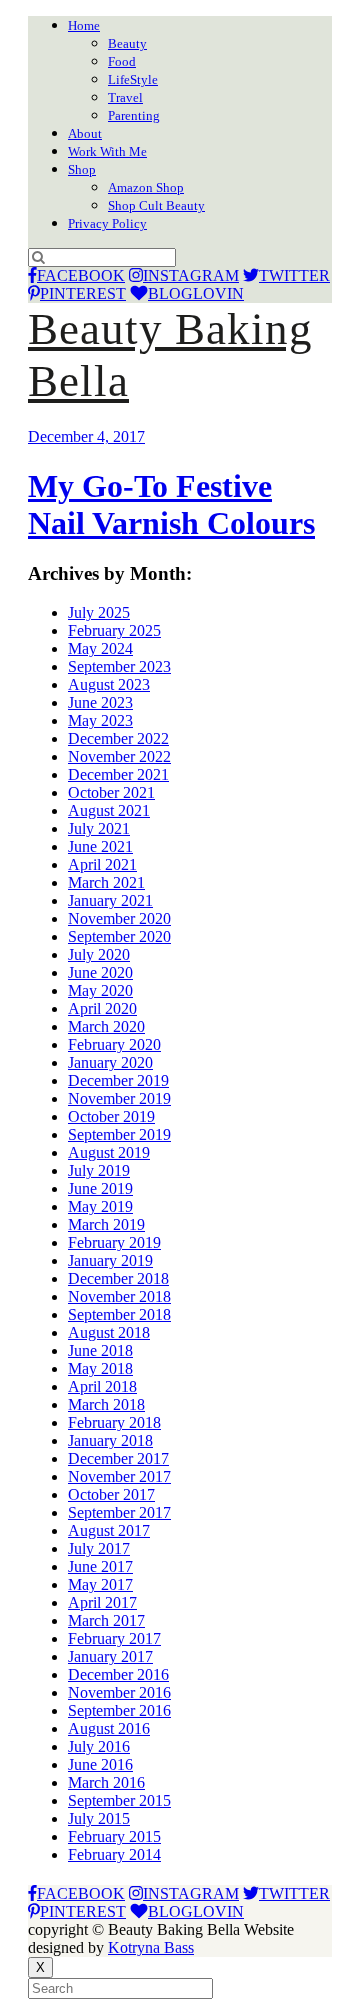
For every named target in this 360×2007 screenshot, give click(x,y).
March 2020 (106, 1026)
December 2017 (118, 1458)
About (85, 133)
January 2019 (110, 1260)
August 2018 (109, 1332)
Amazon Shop (146, 187)
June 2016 (100, 1764)
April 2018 (102, 1386)
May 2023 (100, 720)
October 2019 (111, 1116)
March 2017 (106, 1620)
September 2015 (119, 1800)
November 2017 (119, 1476)
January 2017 (110, 1656)
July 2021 (99, 828)
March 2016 (106, 1782)
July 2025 (99, 612)
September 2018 (119, 1314)
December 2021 (118, 774)
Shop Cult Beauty (156, 205)
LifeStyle (133, 79)
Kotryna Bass (151, 1947)
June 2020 (100, 972)
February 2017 (114, 1638)
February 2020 (114, 1044)
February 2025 (114, 630)
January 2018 (110, 1440)
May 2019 (100, 1206)
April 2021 (102, 864)
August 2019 (109, 1152)
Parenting (134, 115)
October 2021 (111, 792)
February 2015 (114, 1836)
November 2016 (119, 1692)
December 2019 (118, 1080)
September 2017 (119, 1512)
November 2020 (119, 918)
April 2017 (102, 1602)
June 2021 (100, 846)
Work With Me (107, 151)
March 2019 (106, 1224)
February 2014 (114, 1854)
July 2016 (99, 1746)
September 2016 (119, 1710)
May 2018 (100, 1368)
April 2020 (102, 1008)
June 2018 (100, 1350)
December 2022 (118, 738)
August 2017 (109, 1530)
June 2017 (100, 1566)
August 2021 (109, 810)
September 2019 (119, 1134)
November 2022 (119, 756)
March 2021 (106, 882)
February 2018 (114, 1422)
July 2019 (99, 1170)
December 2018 (118, 1278)
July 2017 (99, 1548)
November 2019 (119, 1098)
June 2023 (100, 702)
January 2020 (110, 1062)
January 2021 (110, 900)
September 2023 (119, 666)
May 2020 (100, 990)
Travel (125, 97)
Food (122, 61)
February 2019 (114, 1242)
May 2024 (100, 648)
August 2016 (109, 1728)
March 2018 (106, 1404)
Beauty (127, 43)
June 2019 (100, 1188)
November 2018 (119, 1296)
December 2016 (118, 1674)
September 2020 (119, 936)
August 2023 (109, 684)
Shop (82, 169)
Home (84, 25)
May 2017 (100, 1584)
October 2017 (111, 1494)
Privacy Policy (107, 223)
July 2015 (99, 1818)
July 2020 (99, 954)
